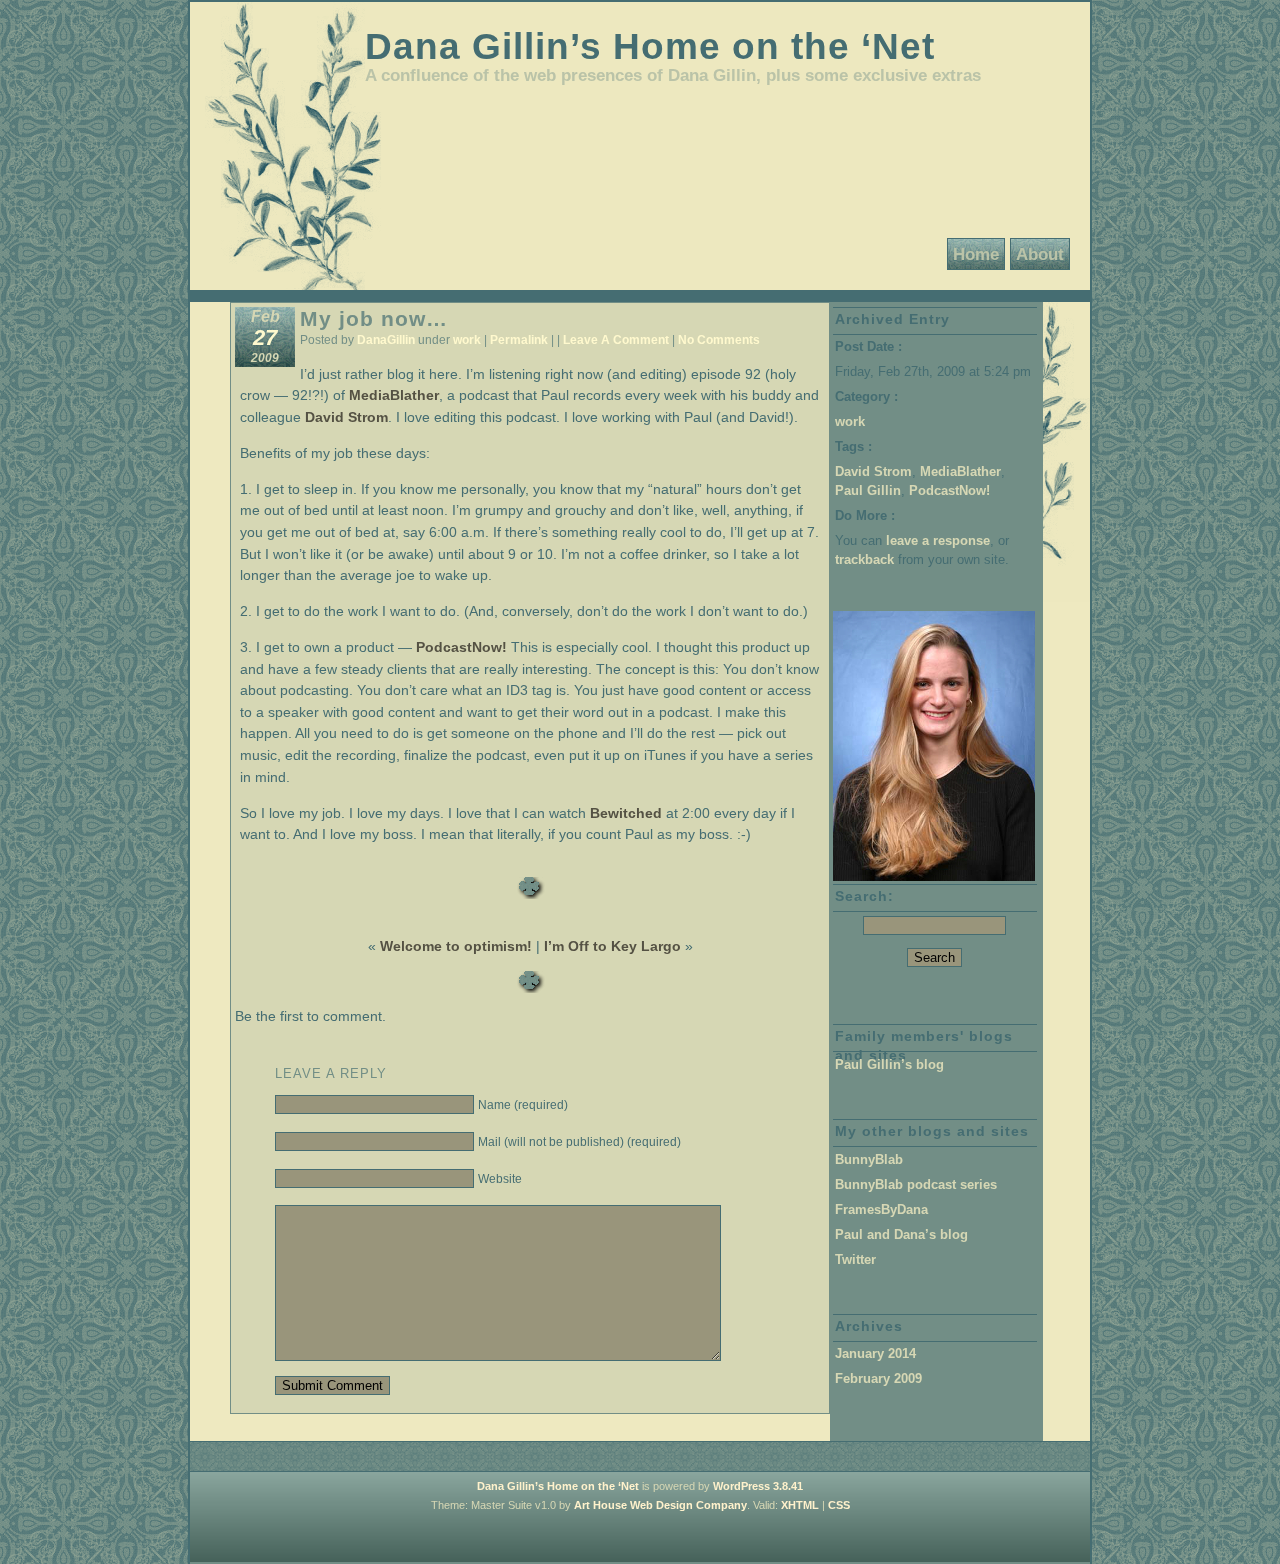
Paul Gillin (868, 490)
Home (976, 254)
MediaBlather (394, 395)
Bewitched (626, 813)
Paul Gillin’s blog (889, 1064)
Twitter (855, 1259)
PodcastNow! (461, 647)
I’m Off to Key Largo (612, 946)
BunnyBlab (869, 1159)
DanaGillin (386, 340)
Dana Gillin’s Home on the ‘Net (650, 46)
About (1040, 254)
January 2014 (875, 1353)
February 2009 (878, 1378)
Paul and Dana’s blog (901, 1234)
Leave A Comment (616, 340)
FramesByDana (881, 1209)
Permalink (519, 340)
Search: (864, 896)
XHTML (800, 1505)
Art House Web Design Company (660, 1505)
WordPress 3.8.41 (758, 1486)
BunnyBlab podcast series (916, 1184)
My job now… (374, 318)
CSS (839, 1505)
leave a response (938, 540)
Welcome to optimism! (456, 946)
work (467, 340)
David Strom (346, 417)
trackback (864, 559)
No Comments (719, 340)
